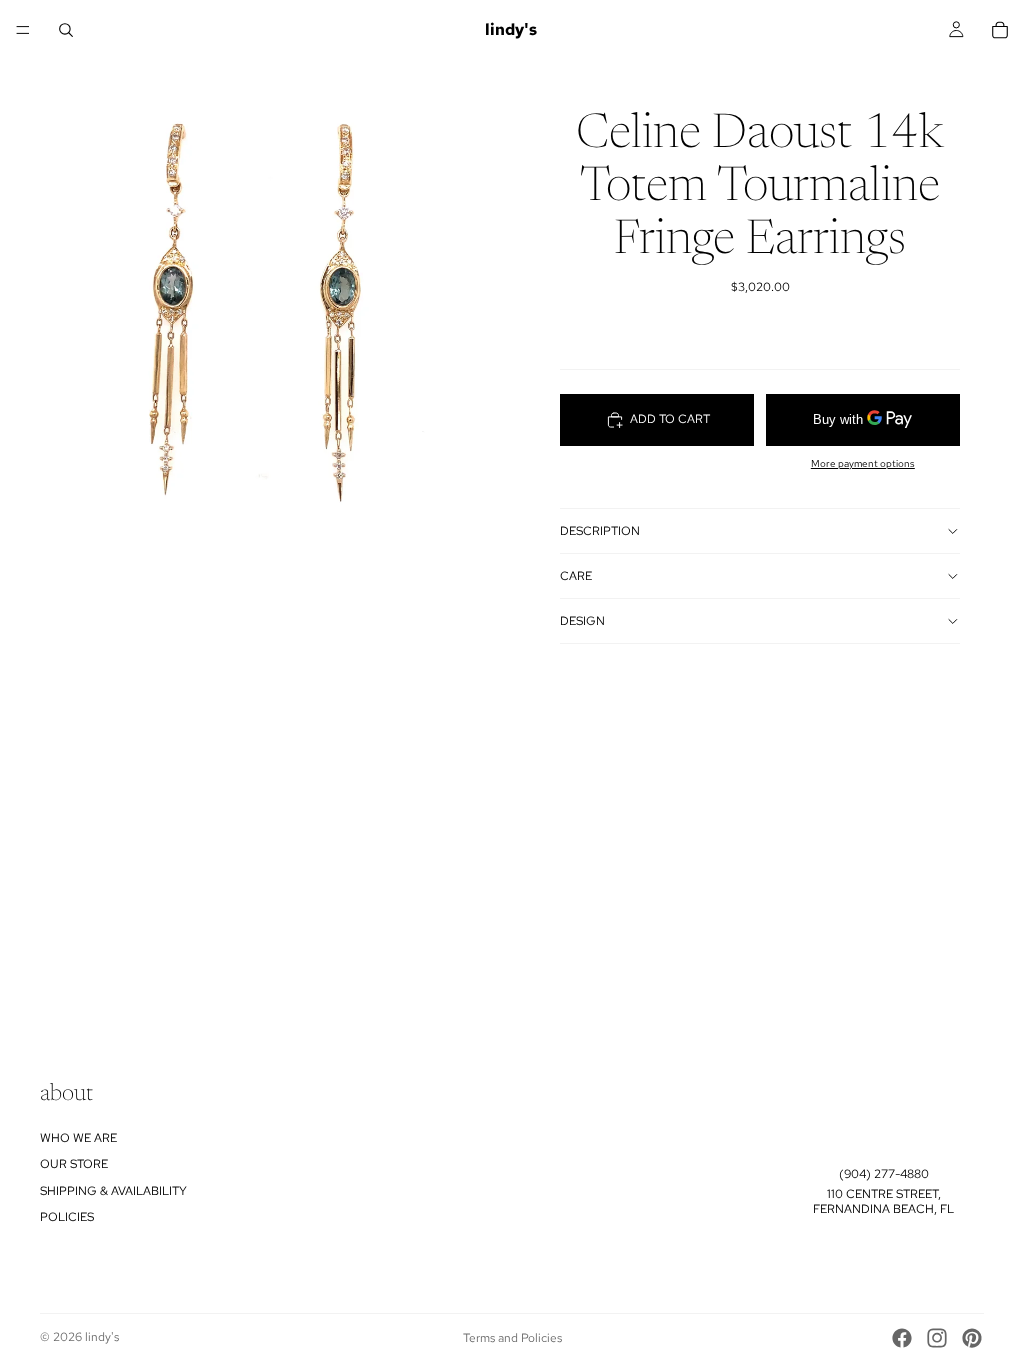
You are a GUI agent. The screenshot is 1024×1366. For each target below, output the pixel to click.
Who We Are (78, 1137)
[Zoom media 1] (256, 320)
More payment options (863, 463)
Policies (67, 1217)
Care (576, 576)
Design (582, 621)
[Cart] (1000, 30)
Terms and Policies (512, 1338)
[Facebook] (902, 1338)
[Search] (66, 30)
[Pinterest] (972, 1338)
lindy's (102, 1337)
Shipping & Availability (113, 1190)
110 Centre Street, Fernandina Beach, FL (883, 1201)
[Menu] (23, 30)
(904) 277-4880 (884, 1174)
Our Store (74, 1164)
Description (600, 531)
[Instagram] (937, 1338)
